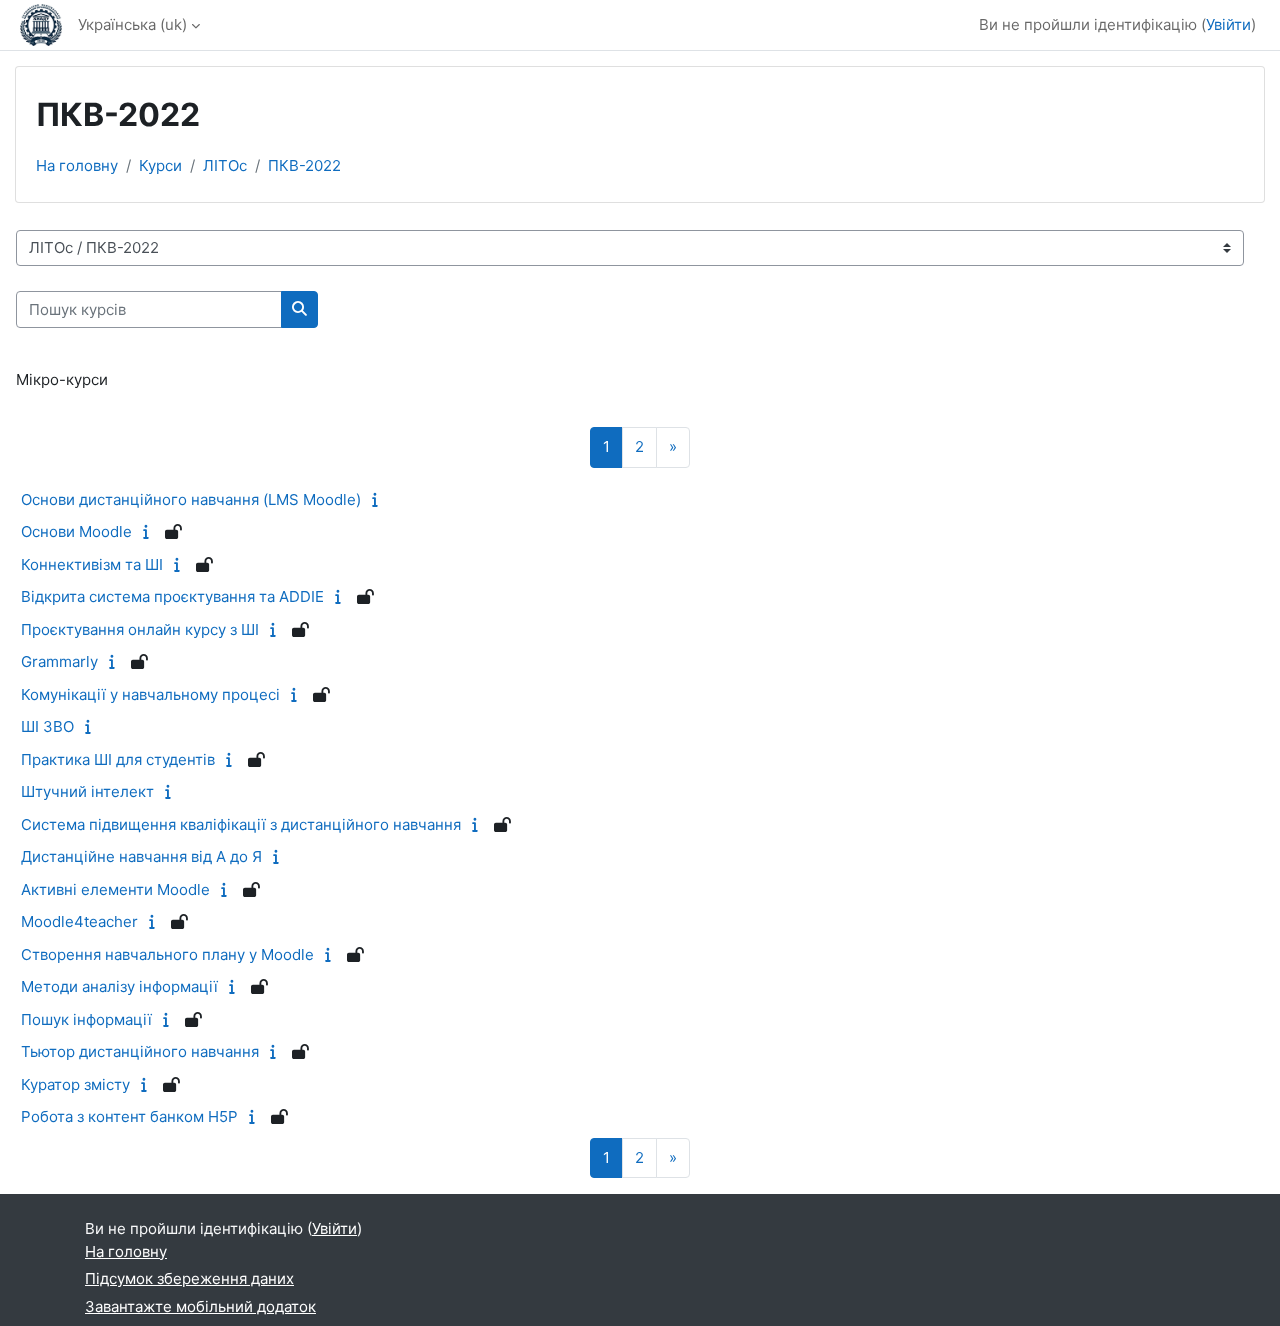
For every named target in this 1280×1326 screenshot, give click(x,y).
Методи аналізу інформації (119, 986)
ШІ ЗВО (47, 726)
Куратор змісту (75, 1084)
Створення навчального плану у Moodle (167, 954)
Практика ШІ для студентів (118, 759)
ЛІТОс (225, 165)
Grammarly (59, 661)
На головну (77, 165)
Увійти (1228, 24)
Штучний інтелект (87, 791)
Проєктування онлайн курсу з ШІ (140, 629)
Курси (160, 165)
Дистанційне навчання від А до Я (141, 856)
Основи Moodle (76, 531)
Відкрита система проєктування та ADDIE (172, 596)
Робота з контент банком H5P (129, 1116)
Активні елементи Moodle (115, 889)
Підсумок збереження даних (189, 1278)
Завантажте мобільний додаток (200, 1306)
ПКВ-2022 (304, 165)
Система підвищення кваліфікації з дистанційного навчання (241, 824)
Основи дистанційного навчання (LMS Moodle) (191, 499)
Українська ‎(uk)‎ (132, 24)
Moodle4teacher (79, 921)
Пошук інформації (86, 1019)
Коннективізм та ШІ (92, 564)
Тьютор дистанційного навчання (140, 1051)
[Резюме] (379, 499)
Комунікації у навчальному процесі (150, 694)
